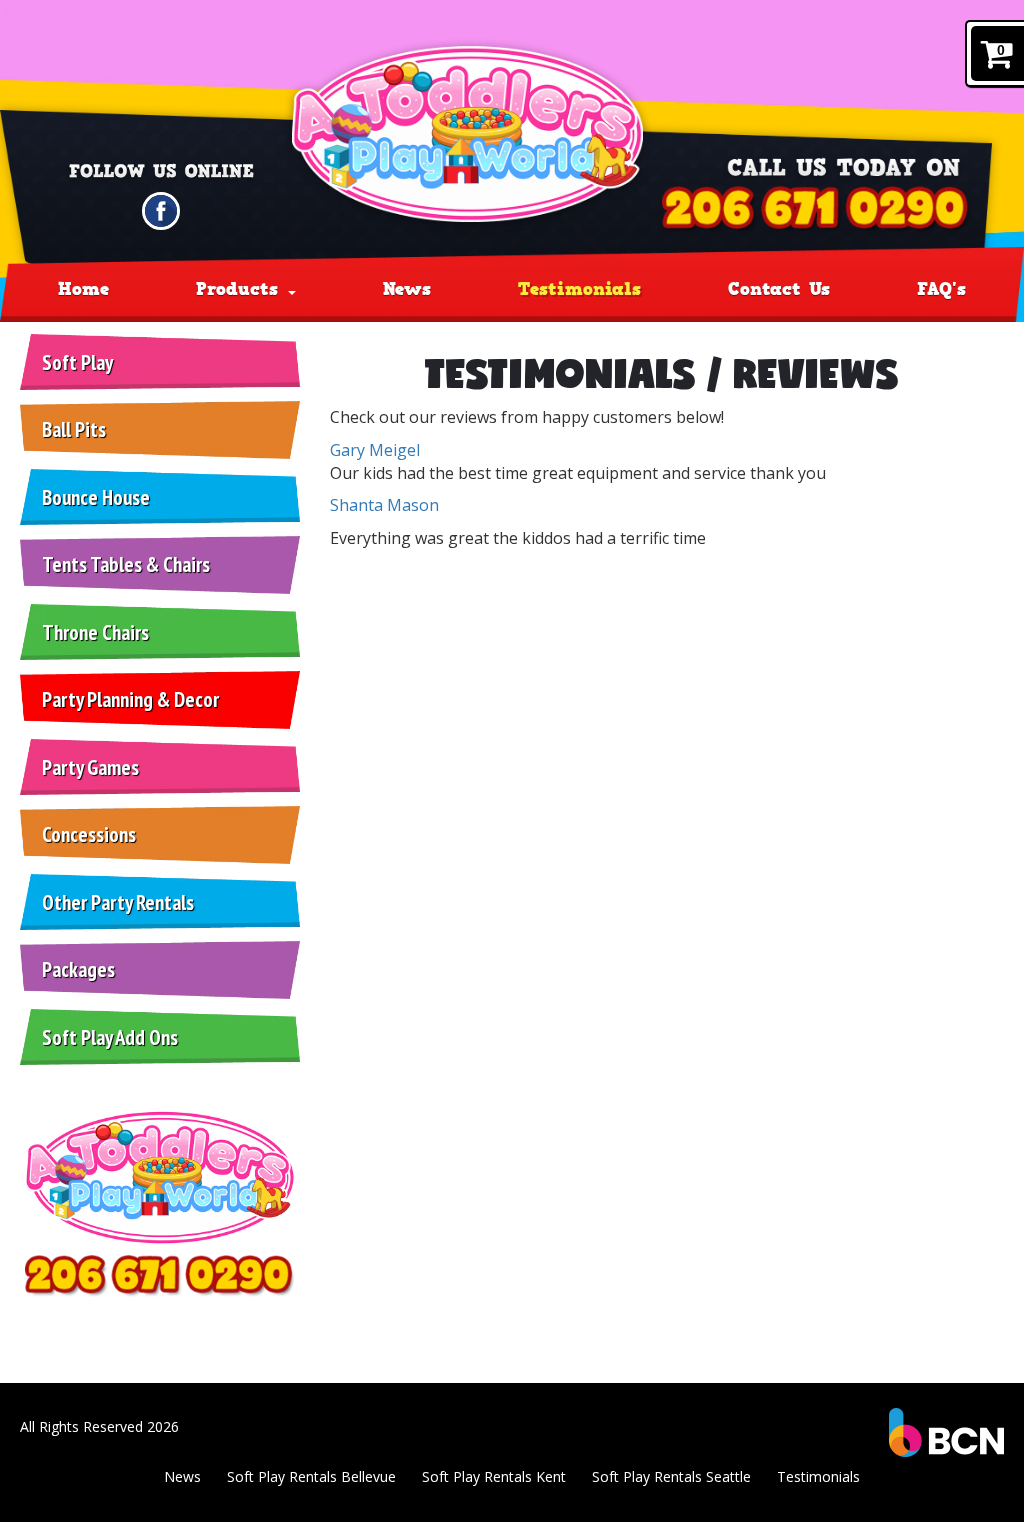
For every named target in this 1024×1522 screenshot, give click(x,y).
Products (241, 289)
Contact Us (779, 289)
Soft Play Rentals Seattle (671, 1476)
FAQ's (941, 289)
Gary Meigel (375, 450)
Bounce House (96, 497)
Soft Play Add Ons (110, 1037)
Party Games (90, 767)
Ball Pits (74, 429)
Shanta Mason (384, 505)
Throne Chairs (95, 632)
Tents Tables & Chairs (126, 564)
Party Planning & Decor (130, 699)
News (407, 289)
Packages (78, 969)
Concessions (89, 834)
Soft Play (77, 362)
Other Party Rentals (118, 902)
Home (83, 289)
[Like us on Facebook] (161, 209)
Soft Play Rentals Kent (494, 1476)
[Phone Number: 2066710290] (816, 209)
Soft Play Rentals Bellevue (311, 1476)
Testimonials (579, 289)
